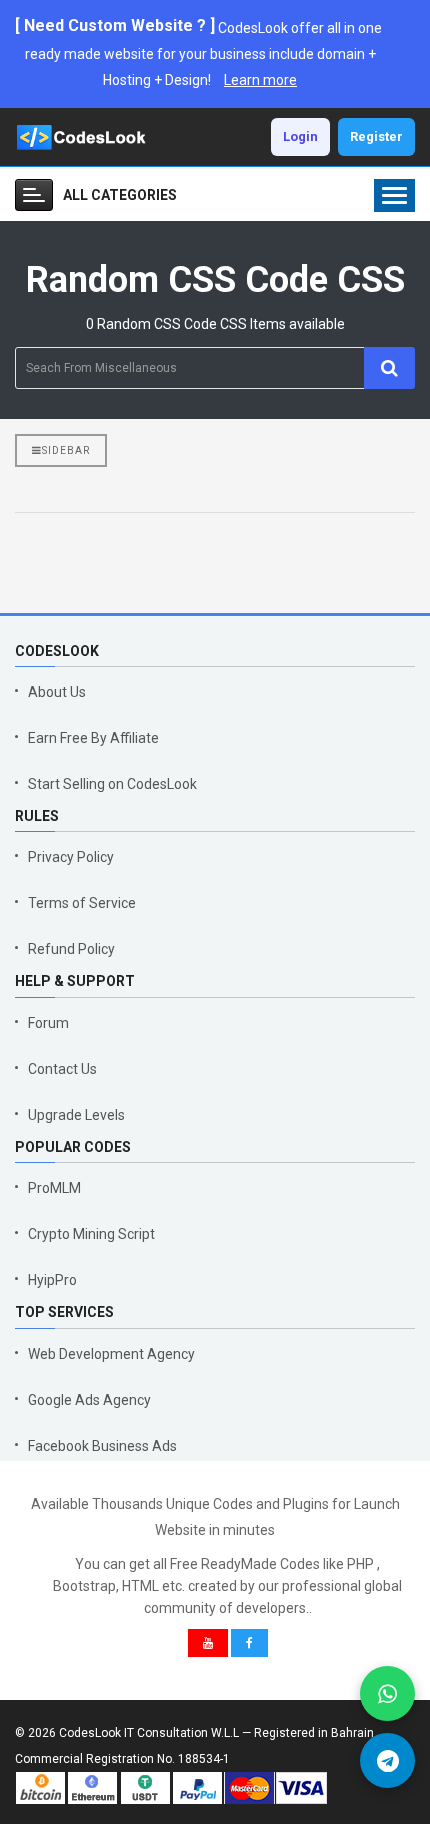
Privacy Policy (71, 857)
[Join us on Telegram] (387, 1760)
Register (376, 136)
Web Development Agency (111, 1354)
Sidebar (66, 450)
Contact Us (62, 1069)
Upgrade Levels (76, 1115)
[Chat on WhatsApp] (387, 1693)
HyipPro (52, 1280)
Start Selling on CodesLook (112, 784)
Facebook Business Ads (102, 1446)
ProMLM (54, 1188)
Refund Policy (71, 949)
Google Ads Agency (89, 1400)
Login (300, 136)
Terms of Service (82, 903)
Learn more (260, 80)
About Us (57, 692)
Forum (48, 1023)
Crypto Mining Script (91, 1234)
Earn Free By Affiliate (93, 738)
